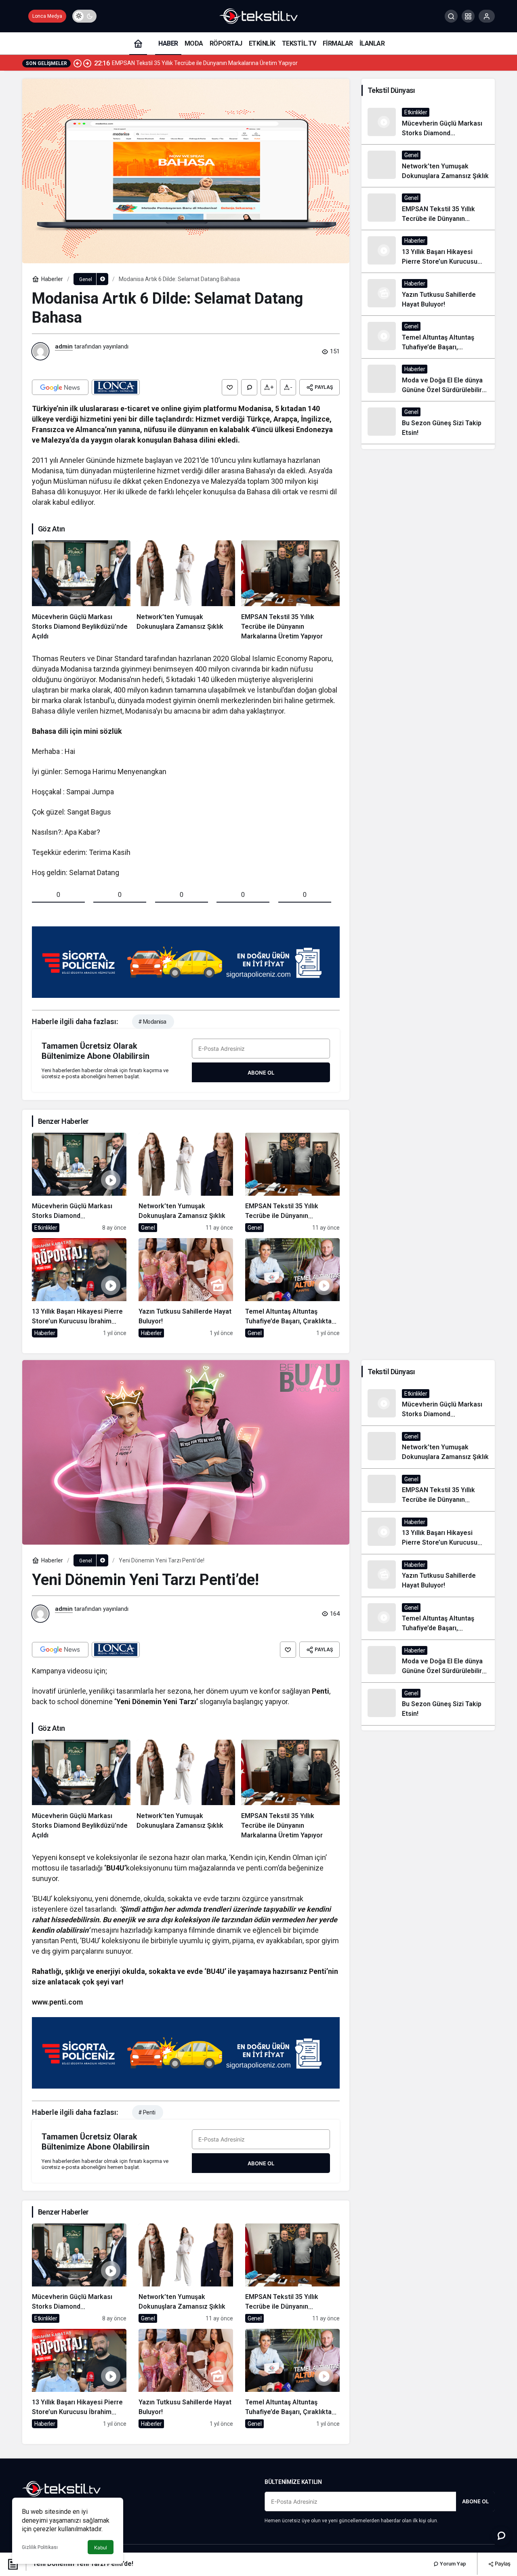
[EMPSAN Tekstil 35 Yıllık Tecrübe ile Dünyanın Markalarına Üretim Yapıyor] (290, 591)
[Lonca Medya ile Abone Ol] (116, 387)
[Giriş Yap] (487, 16)
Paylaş (502, 2563)
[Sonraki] (87, 63)
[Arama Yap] (451, 16)
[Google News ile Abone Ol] (60, 387)
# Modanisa (152, 1022)
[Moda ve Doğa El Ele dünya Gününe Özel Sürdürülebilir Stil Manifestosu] (428, 380)
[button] (468, 16)
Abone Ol (261, 1073)
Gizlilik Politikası (40, 2547)
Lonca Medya (47, 16)
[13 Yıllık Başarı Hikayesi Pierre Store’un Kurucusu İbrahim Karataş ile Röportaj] (79, 1288)
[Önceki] (78, 63)
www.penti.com (57, 2002)
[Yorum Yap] (249, 387)
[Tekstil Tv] (258, 16)
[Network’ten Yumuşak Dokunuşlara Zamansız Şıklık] (186, 591)
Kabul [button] (101, 2548)
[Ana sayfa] (138, 43)
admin (64, 346)
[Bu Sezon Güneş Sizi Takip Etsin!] (428, 423)
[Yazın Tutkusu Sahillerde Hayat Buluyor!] (186, 1288)
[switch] (84, 16)
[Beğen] (230, 387)
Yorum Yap (452, 2564)
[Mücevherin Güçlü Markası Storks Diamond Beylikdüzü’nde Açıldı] (81, 591)
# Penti (147, 2112)
